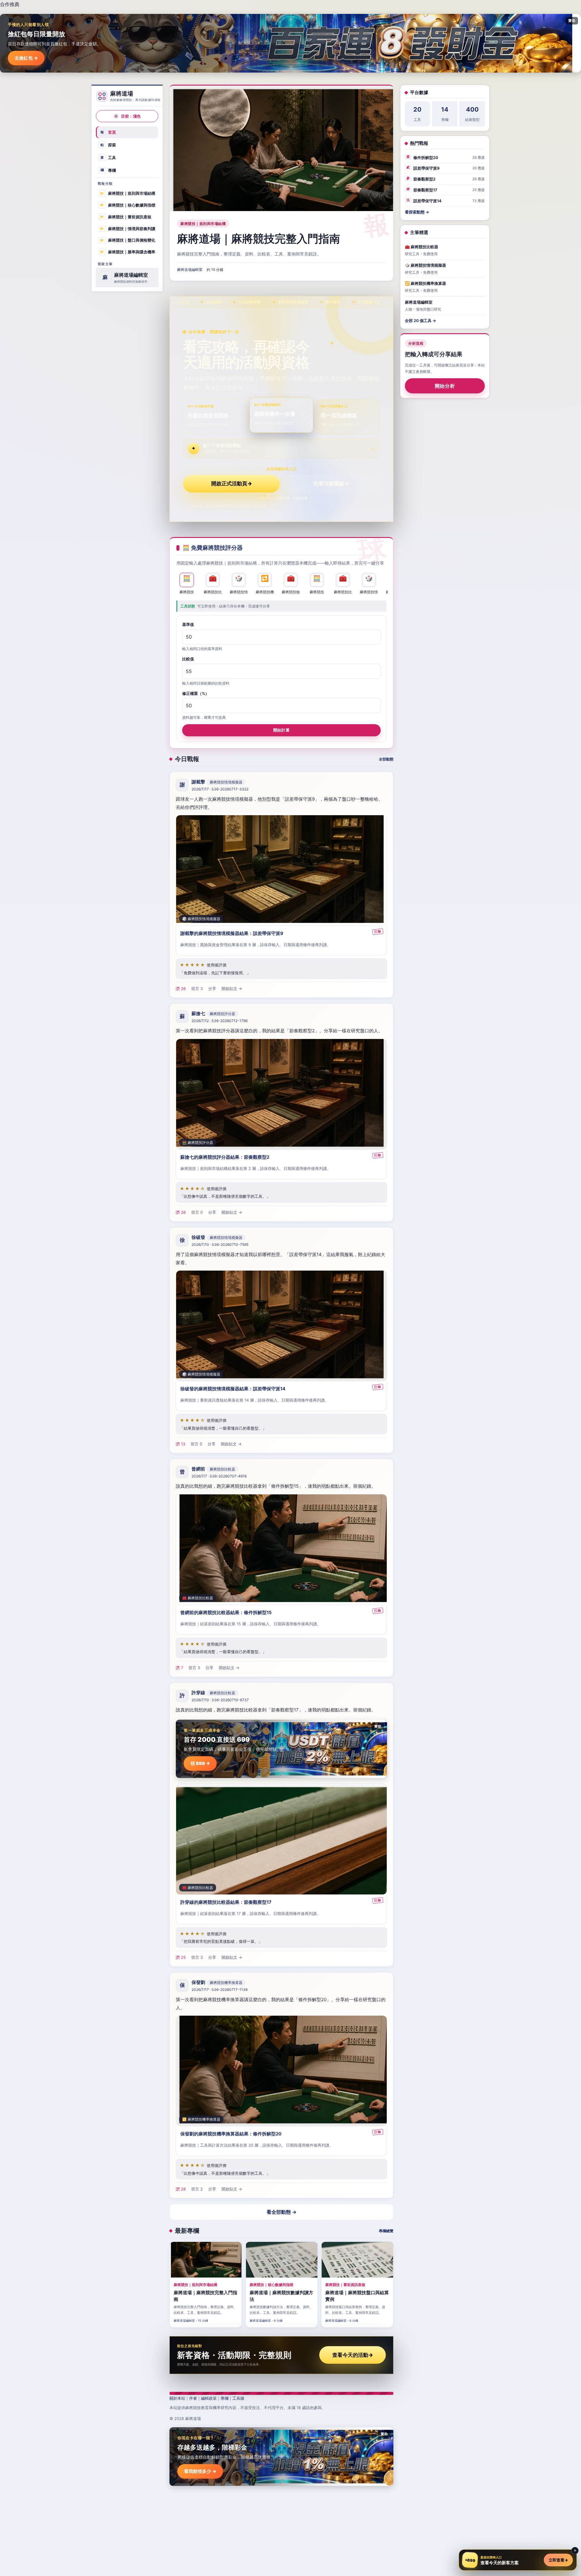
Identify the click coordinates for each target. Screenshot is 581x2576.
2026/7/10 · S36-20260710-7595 (220, 1245)
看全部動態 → (282, 2212)
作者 (193, 2398)
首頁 (108, 132)
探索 (108, 145)
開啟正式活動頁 (232, 484)
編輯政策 (209, 2398)
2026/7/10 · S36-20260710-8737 (220, 1700)
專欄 (108, 170)
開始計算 (281, 730)
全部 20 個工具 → (420, 321)
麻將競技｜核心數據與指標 (128, 205)
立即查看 (558, 2560)
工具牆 (238, 2398)
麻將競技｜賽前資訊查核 (126, 217)
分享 (212, 989)
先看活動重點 (331, 484)
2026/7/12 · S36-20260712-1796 (220, 1021)
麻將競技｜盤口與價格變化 (128, 240)
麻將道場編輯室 (190, 270)
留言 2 (197, 2189)
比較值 (188, 659)
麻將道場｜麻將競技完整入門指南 (259, 239)
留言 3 (197, 989)
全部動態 (386, 759)
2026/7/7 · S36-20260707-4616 (219, 1476)
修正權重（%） (196, 693)
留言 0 (197, 1213)
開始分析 (445, 386)
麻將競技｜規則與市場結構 (128, 193)
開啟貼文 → (232, 989)
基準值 (188, 624)
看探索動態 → (417, 212)
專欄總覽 (386, 2231)
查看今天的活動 (353, 2355)
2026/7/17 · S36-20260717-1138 (220, 1990)
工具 (108, 158)
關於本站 (177, 2398)
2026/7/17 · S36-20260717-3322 (220, 789)
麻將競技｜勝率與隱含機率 (128, 252)
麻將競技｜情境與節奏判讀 (128, 228)
